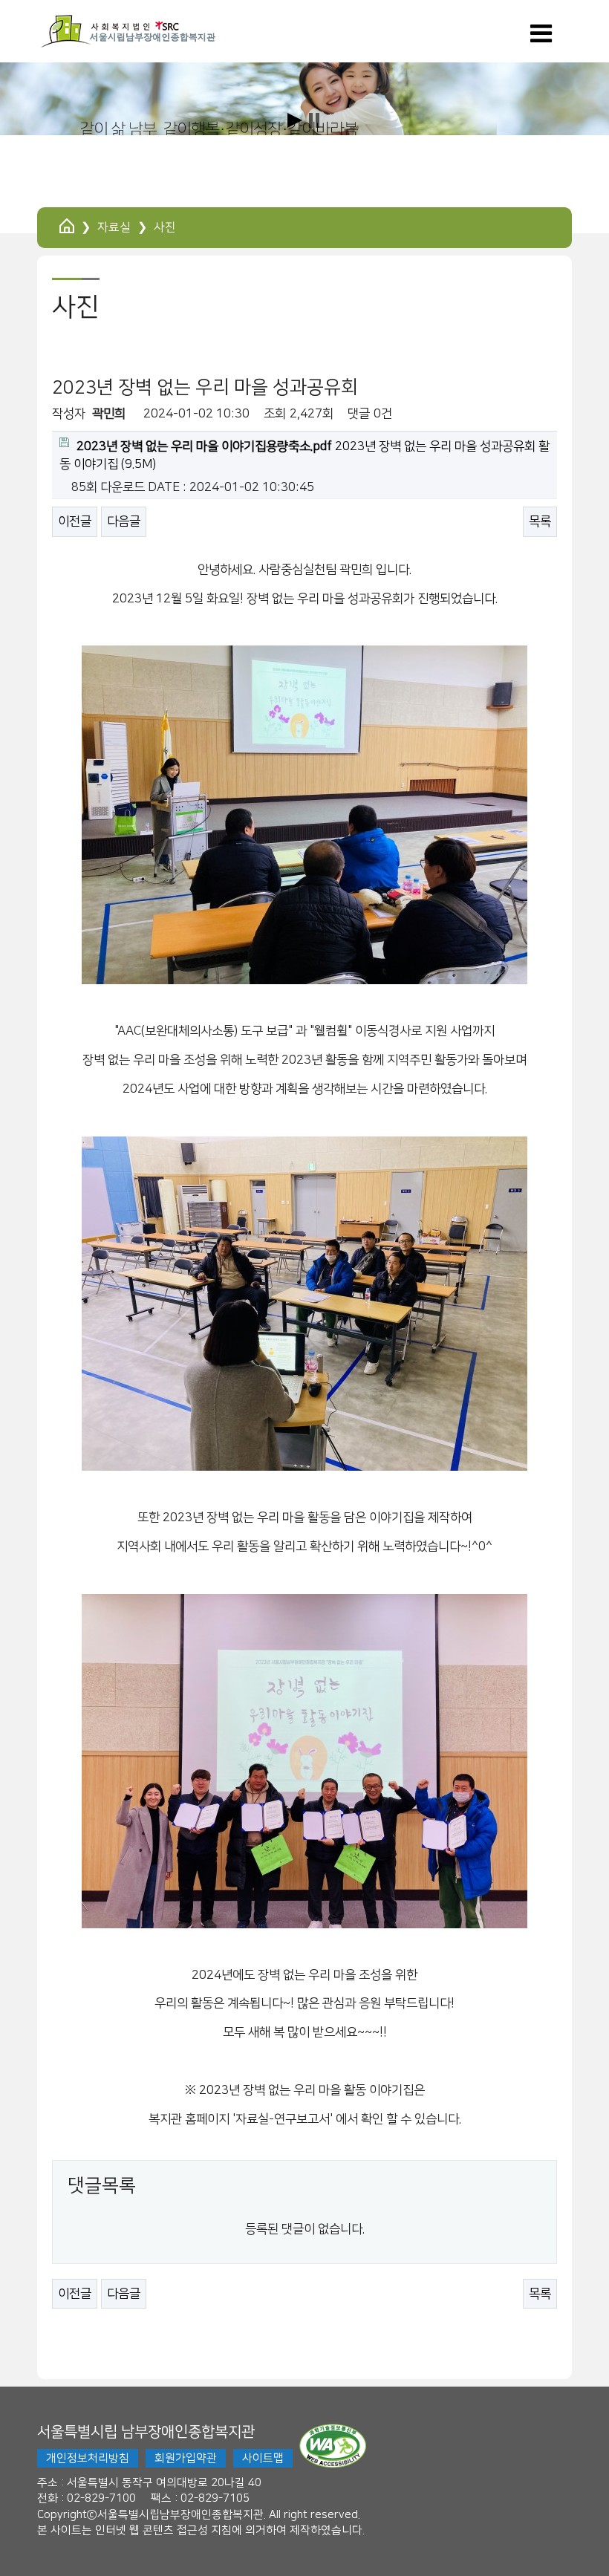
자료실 (114, 227)
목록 (540, 521)
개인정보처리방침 (88, 2458)
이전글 (75, 521)
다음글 (124, 521)
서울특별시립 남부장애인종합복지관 (146, 2432)
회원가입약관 (186, 2458)
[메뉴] (541, 39)
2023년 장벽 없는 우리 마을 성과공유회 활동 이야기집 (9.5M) (304, 455)
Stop (314, 120)
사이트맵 (263, 2458)
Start (295, 120)
